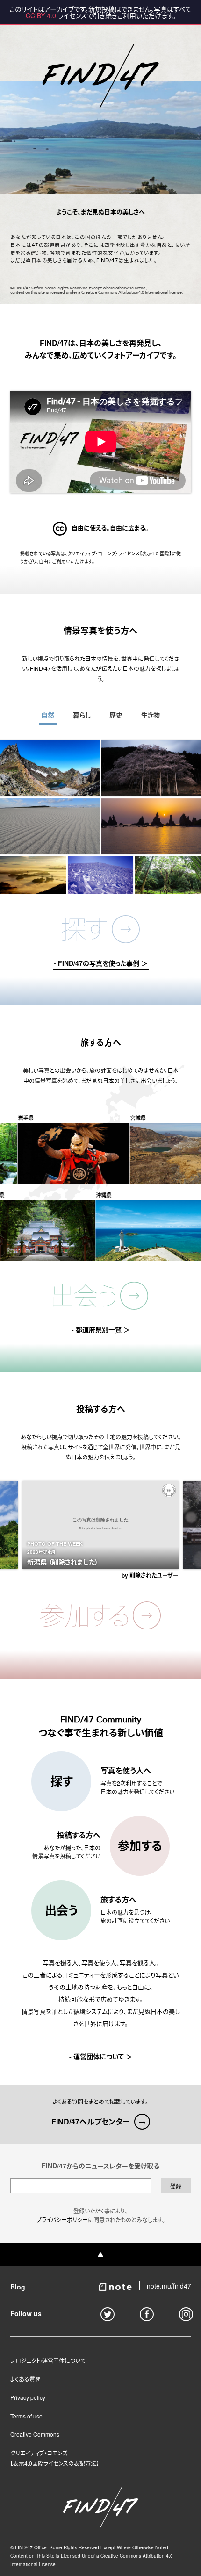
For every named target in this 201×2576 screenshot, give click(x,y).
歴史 (116, 715)
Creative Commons (35, 2434)
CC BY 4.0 (41, 15)
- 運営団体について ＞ (101, 2057)
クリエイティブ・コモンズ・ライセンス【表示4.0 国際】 (119, 553)
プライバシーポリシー (62, 2220)
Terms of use (26, 2416)
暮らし (82, 715)
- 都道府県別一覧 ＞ (101, 1330)
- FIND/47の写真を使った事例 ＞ (101, 964)
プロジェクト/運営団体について (48, 2360)
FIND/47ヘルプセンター (99, 2121)
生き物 (151, 715)
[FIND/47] (100, 2525)
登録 (176, 2186)
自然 (48, 715)
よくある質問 (25, 2379)
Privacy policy (28, 2397)
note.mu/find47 (169, 2286)
